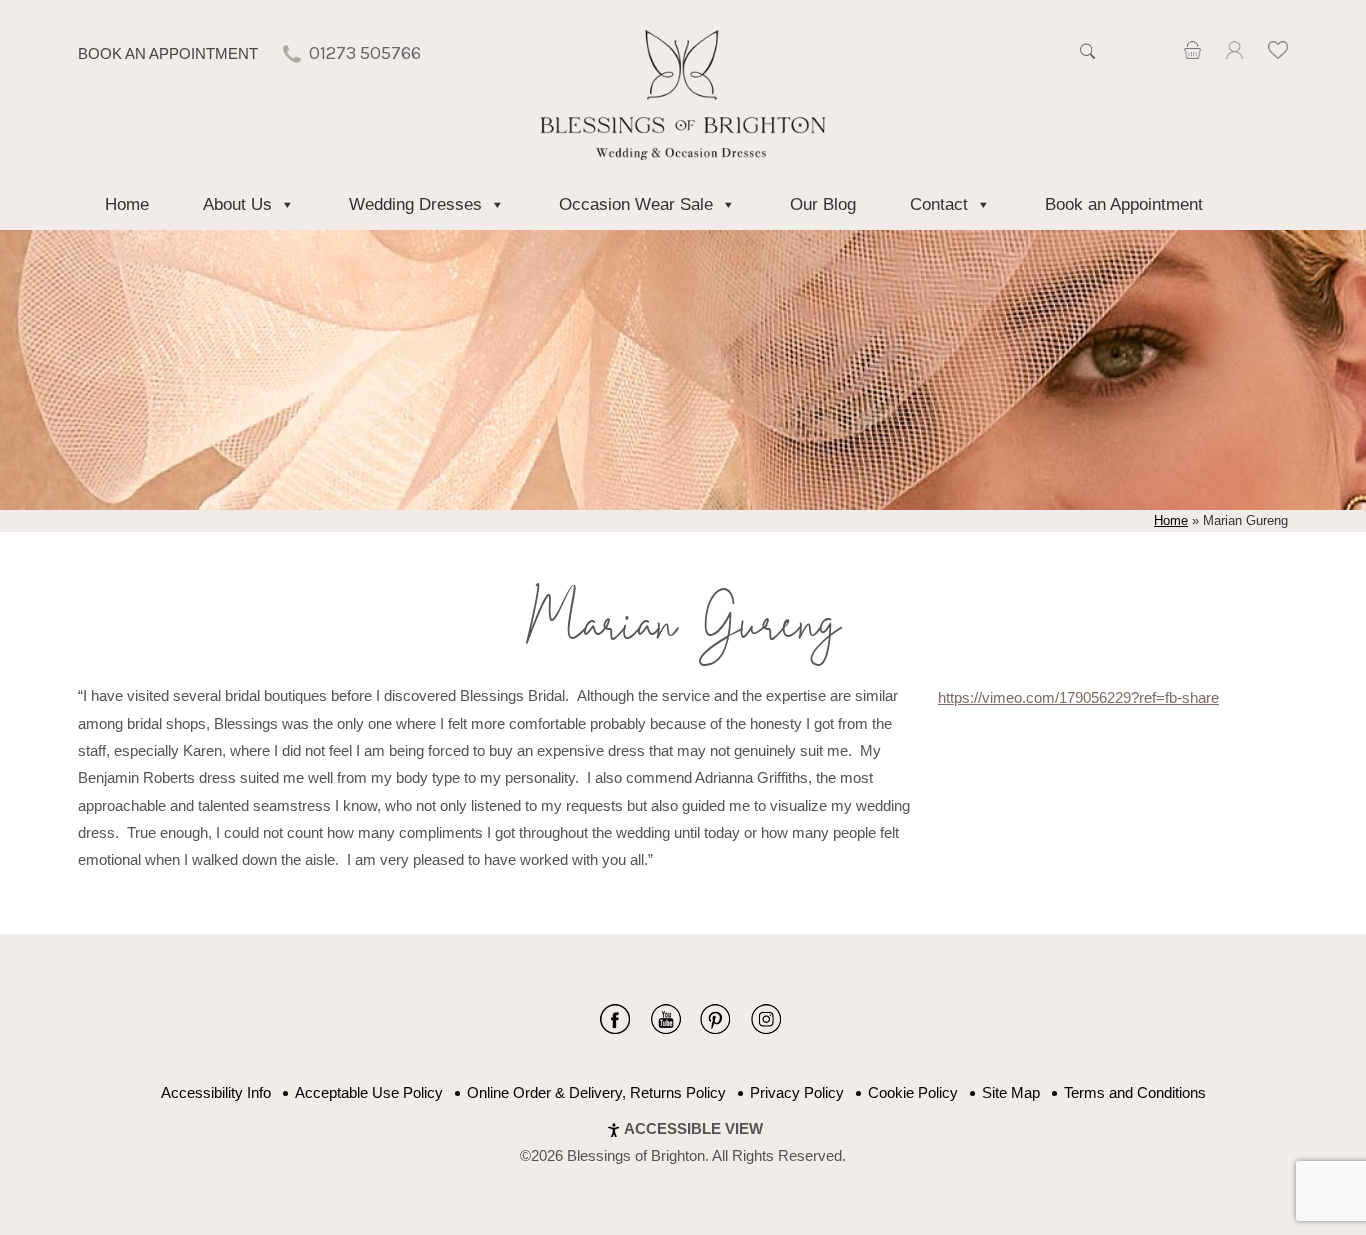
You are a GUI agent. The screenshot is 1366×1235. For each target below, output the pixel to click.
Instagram (765, 1019)
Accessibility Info (216, 1092)
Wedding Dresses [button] (415, 204)
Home (127, 204)
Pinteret (715, 1019)
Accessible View (693, 1128)
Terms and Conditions (1135, 1092)
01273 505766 (365, 53)
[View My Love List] (1278, 53)
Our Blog (823, 204)
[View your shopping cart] (1192, 53)
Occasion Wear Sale (636, 204)
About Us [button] (237, 204)
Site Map (1011, 1092)
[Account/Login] (1234, 53)
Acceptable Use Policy (369, 1092)
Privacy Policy (797, 1092)
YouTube (665, 1019)
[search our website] (1087, 62)
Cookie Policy (913, 1092)
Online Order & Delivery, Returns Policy (596, 1092)
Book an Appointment (168, 53)
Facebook (615, 1019)
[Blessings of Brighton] (683, 154)
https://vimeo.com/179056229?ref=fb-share (1078, 697)
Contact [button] (939, 204)
